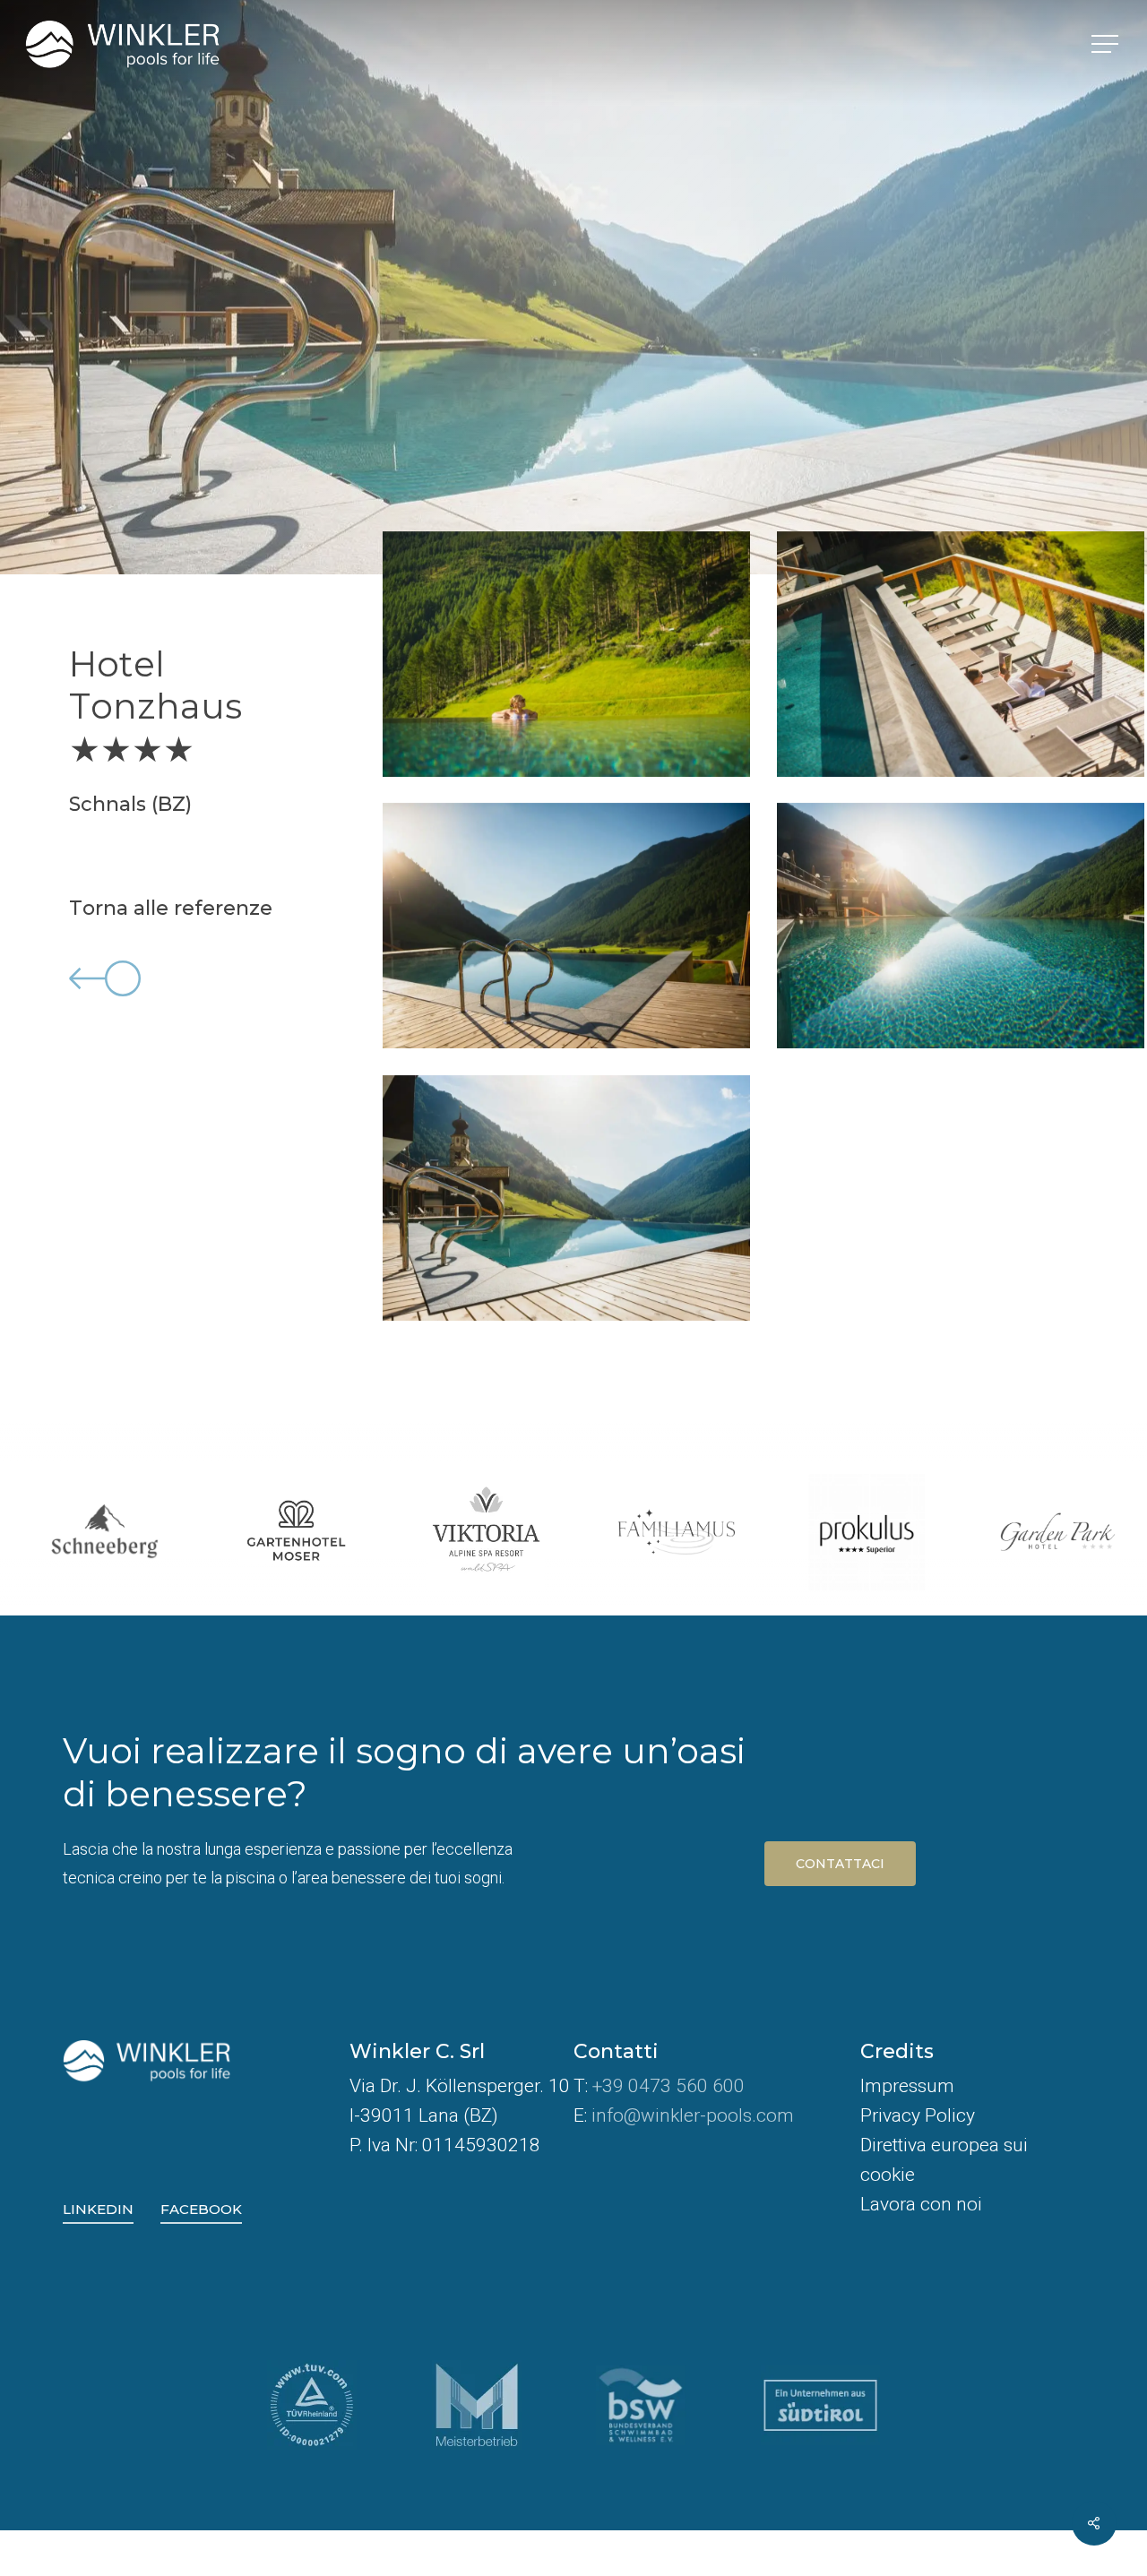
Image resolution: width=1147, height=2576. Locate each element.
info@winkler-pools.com (693, 2115)
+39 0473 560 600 (668, 2086)
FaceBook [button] (201, 2209)
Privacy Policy (918, 2115)
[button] (1107, 44)
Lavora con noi (921, 2204)
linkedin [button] (98, 2209)
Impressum (907, 2086)
